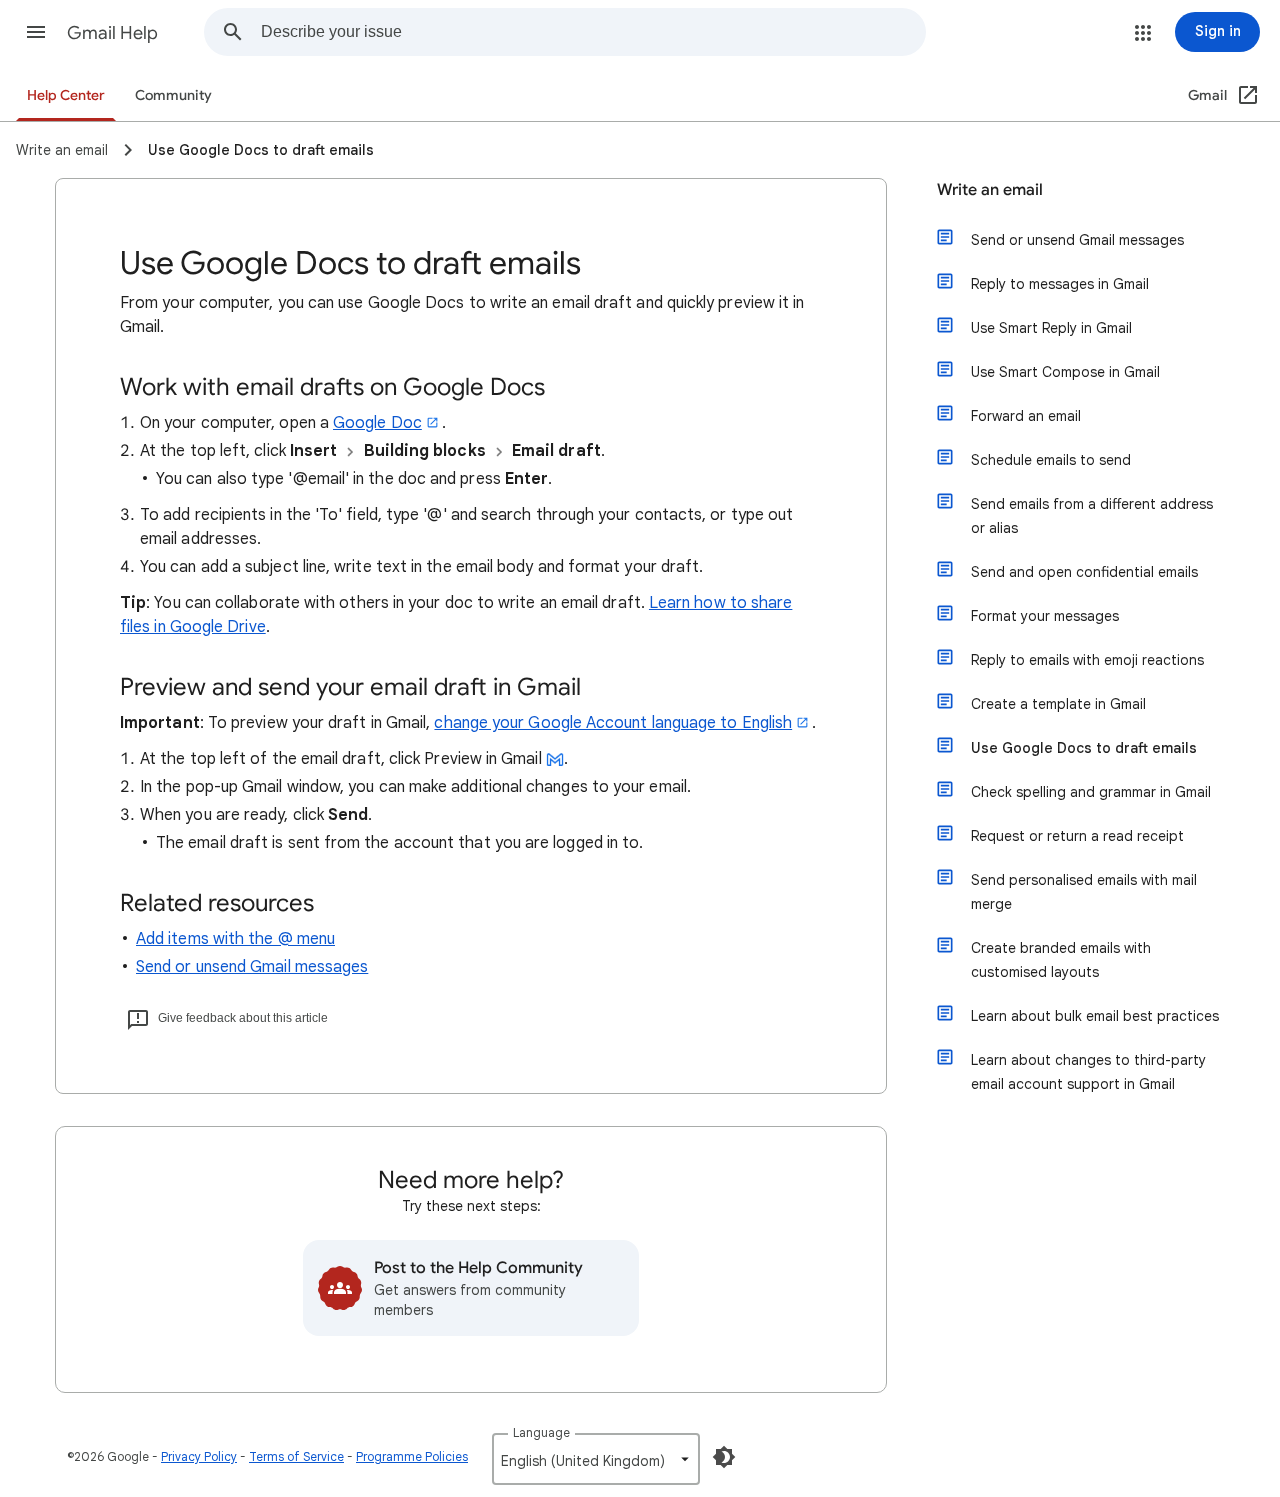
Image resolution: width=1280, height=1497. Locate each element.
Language (541, 1432)
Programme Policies (412, 1456)
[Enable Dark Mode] (724, 1457)
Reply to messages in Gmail (1060, 284)
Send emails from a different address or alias (1092, 516)
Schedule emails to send (1051, 460)
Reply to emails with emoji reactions (1087, 660)
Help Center (66, 95)
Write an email (990, 190)
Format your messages (1045, 616)
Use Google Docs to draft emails (1084, 748)
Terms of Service (296, 1456)
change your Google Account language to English (613, 723)
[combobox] (593, 32)
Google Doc (377, 423)
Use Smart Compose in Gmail (1065, 372)
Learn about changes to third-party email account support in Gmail (1088, 1072)
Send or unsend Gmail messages (252, 967)
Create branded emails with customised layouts (1061, 960)
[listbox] (596, 1459)
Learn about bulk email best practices (1095, 1016)
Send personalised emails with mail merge (1084, 892)
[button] (36, 32)
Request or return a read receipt (1077, 836)
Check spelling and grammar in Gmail (1091, 792)
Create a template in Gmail (1058, 704)
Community (173, 95)
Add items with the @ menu (235, 939)
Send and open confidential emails (1084, 572)
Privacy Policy (199, 1456)
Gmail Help (112, 33)
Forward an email (1026, 416)
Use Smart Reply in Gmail (1051, 328)
